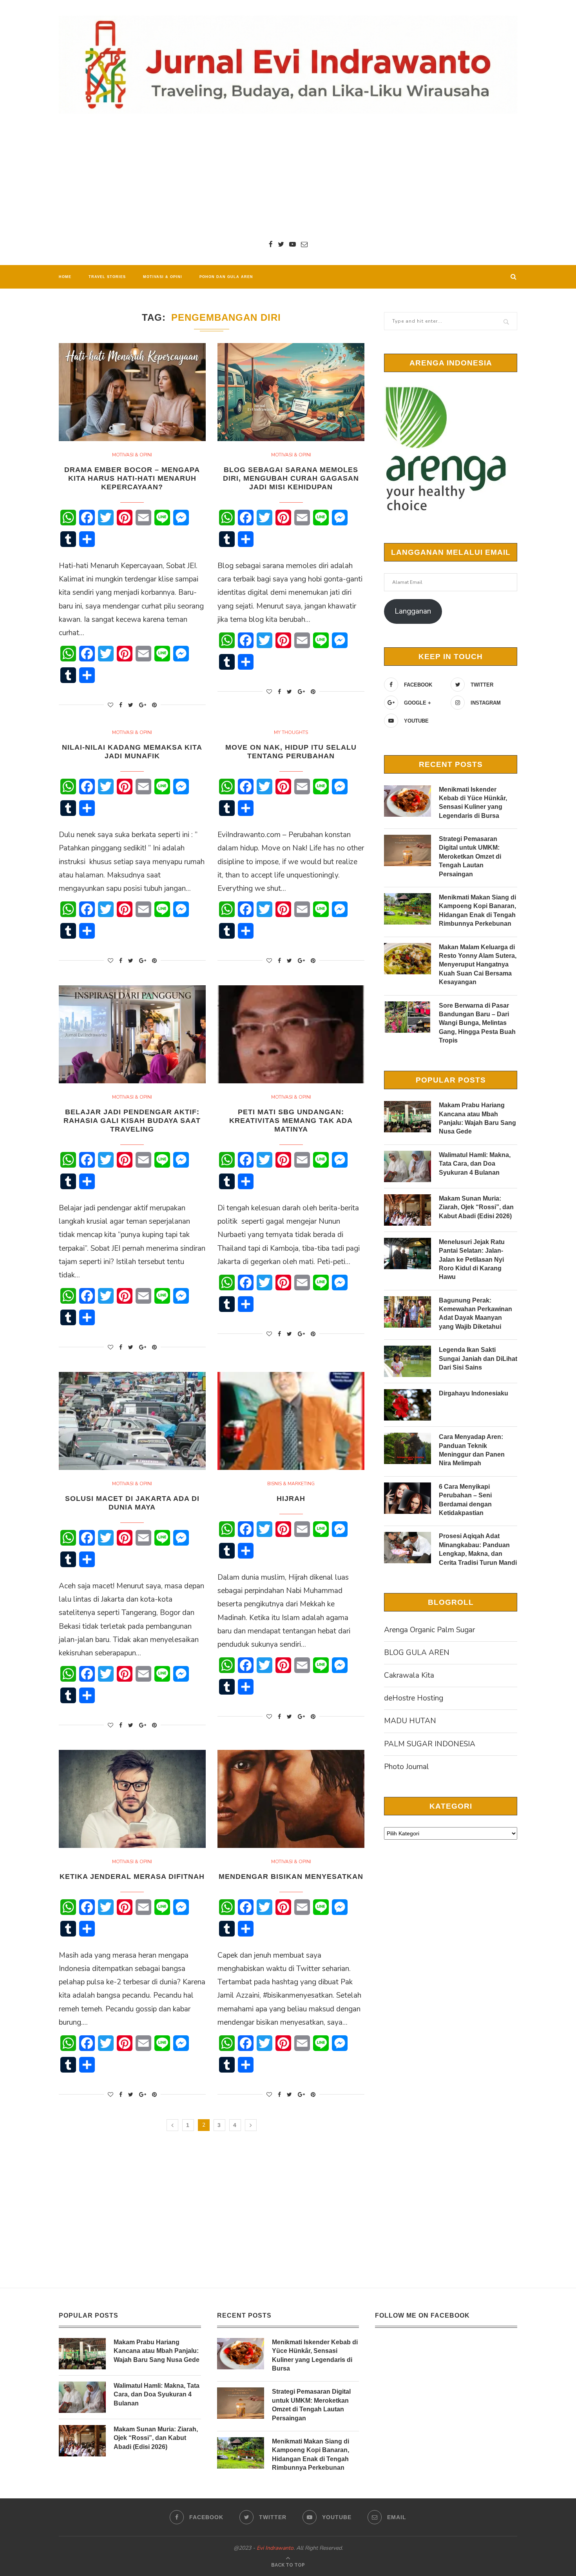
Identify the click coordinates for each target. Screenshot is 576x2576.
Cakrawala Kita (409, 1675)
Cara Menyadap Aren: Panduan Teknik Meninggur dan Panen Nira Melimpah (472, 1450)
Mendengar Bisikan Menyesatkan (291, 1877)
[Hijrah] (291, 1421)
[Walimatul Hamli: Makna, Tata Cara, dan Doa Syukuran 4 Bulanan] (408, 1166)
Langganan (413, 611)
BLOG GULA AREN (417, 1653)
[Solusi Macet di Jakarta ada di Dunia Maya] (132, 1421)
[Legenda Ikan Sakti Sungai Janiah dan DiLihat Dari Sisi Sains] (408, 1361)
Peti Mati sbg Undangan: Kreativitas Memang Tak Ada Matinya (291, 1121)
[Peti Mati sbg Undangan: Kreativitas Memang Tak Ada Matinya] (291, 1034)
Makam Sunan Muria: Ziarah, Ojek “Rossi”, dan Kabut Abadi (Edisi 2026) (476, 1207)
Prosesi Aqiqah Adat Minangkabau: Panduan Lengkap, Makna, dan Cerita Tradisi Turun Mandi (478, 1549)
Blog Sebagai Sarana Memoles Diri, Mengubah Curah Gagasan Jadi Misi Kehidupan (291, 478)
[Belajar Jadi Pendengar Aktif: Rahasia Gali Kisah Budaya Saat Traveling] (132, 1034)
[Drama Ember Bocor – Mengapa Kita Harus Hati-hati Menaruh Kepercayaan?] (132, 392)
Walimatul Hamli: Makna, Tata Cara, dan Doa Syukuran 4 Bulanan (475, 1164)
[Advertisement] (288, 176)
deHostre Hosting (414, 1698)
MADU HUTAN (410, 1721)
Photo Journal (407, 1767)
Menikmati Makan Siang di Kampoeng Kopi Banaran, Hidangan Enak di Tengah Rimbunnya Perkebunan (477, 910)
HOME (65, 277)
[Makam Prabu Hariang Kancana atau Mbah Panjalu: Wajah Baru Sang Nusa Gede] (408, 1117)
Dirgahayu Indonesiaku (474, 1393)
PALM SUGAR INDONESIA (430, 1744)
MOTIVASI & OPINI (163, 277)
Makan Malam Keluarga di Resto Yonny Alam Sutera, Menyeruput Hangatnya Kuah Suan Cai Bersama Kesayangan (478, 965)
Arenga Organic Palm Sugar (429, 1630)
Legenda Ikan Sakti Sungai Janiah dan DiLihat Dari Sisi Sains (478, 1359)
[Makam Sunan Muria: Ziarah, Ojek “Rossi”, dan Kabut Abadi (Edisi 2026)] (408, 1210)
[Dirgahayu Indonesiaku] (408, 1405)
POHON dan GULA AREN (226, 277)
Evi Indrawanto (275, 2548)
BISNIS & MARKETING (291, 1484)
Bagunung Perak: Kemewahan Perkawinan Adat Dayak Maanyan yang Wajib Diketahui (475, 1313)
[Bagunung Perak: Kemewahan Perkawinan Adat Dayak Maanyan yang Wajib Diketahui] (408, 1312)
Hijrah (291, 1499)
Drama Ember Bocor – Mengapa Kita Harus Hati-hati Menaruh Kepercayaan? (132, 478)
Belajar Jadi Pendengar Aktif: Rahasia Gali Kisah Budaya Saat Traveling (132, 1121)
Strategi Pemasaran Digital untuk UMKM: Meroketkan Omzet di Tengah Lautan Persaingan (470, 857)
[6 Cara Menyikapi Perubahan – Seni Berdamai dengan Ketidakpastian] (408, 1498)
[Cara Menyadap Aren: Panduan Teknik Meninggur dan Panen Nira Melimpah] (408, 1448)
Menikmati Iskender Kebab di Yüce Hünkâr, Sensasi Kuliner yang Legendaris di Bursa (473, 803)
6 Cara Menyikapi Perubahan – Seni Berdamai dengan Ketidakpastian (465, 1500)
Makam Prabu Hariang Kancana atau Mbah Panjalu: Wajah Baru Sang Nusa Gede (477, 1118)
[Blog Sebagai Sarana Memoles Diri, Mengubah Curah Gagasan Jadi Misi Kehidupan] (291, 392)
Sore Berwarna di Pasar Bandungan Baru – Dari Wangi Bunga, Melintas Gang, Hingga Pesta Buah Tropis (477, 1023)
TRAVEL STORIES (107, 277)
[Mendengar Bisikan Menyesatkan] (291, 1799)
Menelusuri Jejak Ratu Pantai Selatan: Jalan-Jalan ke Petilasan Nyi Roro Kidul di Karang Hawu (472, 1260)
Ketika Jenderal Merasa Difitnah (132, 1877)
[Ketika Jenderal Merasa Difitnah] (132, 1799)
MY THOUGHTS (291, 732)
